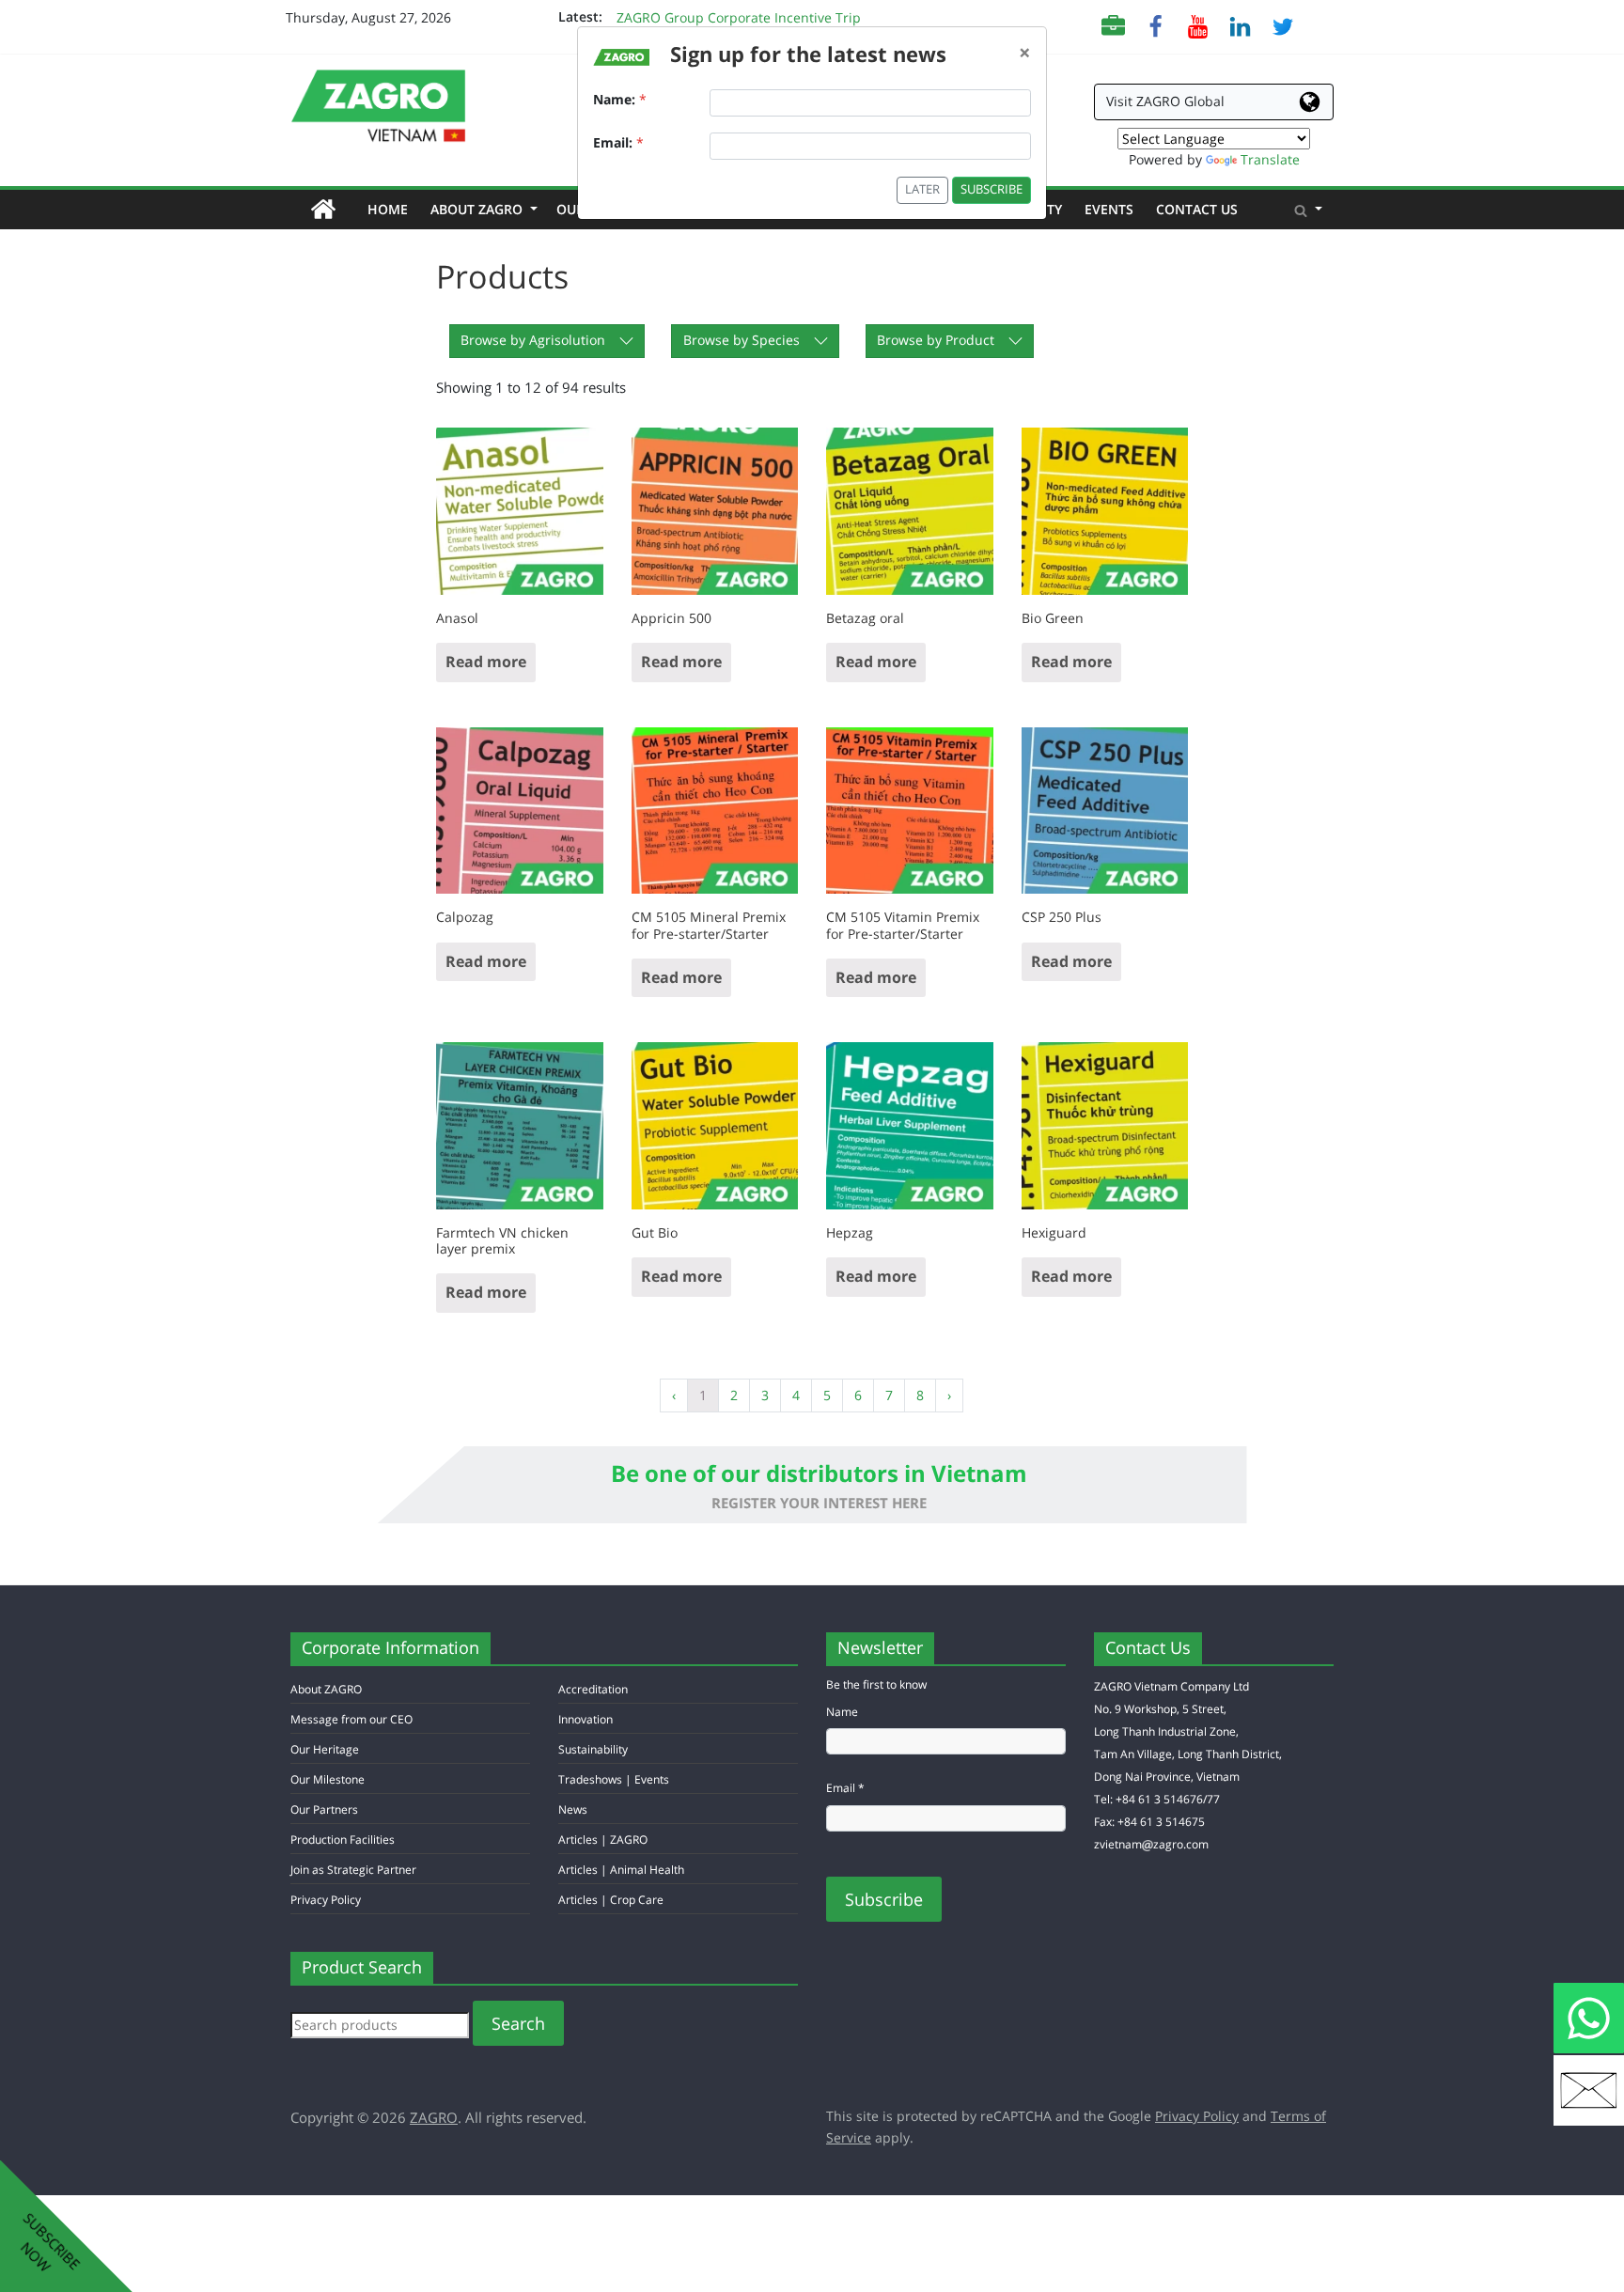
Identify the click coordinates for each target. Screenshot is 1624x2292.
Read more (486, 662)
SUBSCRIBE (992, 189)
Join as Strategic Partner (353, 1870)
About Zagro (482, 209)
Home (393, 209)
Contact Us (1197, 209)
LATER (922, 189)
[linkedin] (1240, 25)
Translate (1270, 159)
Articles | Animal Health (621, 1870)
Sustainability (593, 1749)
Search (518, 2023)
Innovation (586, 1719)
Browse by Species (742, 340)
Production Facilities (343, 1840)
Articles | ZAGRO (603, 1840)
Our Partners (324, 1809)
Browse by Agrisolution (533, 340)
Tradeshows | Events (614, 1779)
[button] (1308, 210)
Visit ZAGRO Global (1165, 101)
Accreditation (593, 1689)
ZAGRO (434, 2117)
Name (842, 1712)
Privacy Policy (326, 1900)
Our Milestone (328, 1779)
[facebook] (1156, 25)
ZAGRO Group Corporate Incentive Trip (739, 17)
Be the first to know (876, 1684)
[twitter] (1282, 25)
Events (1109, 209)
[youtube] (1198, 25)
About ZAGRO (326, 1689)
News (573, 1809)
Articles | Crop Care (611, 1900)
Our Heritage (325, 1749)
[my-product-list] (1113, 25)
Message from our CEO (351, 1719)
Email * (845, 1788)
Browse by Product (936, 340)
